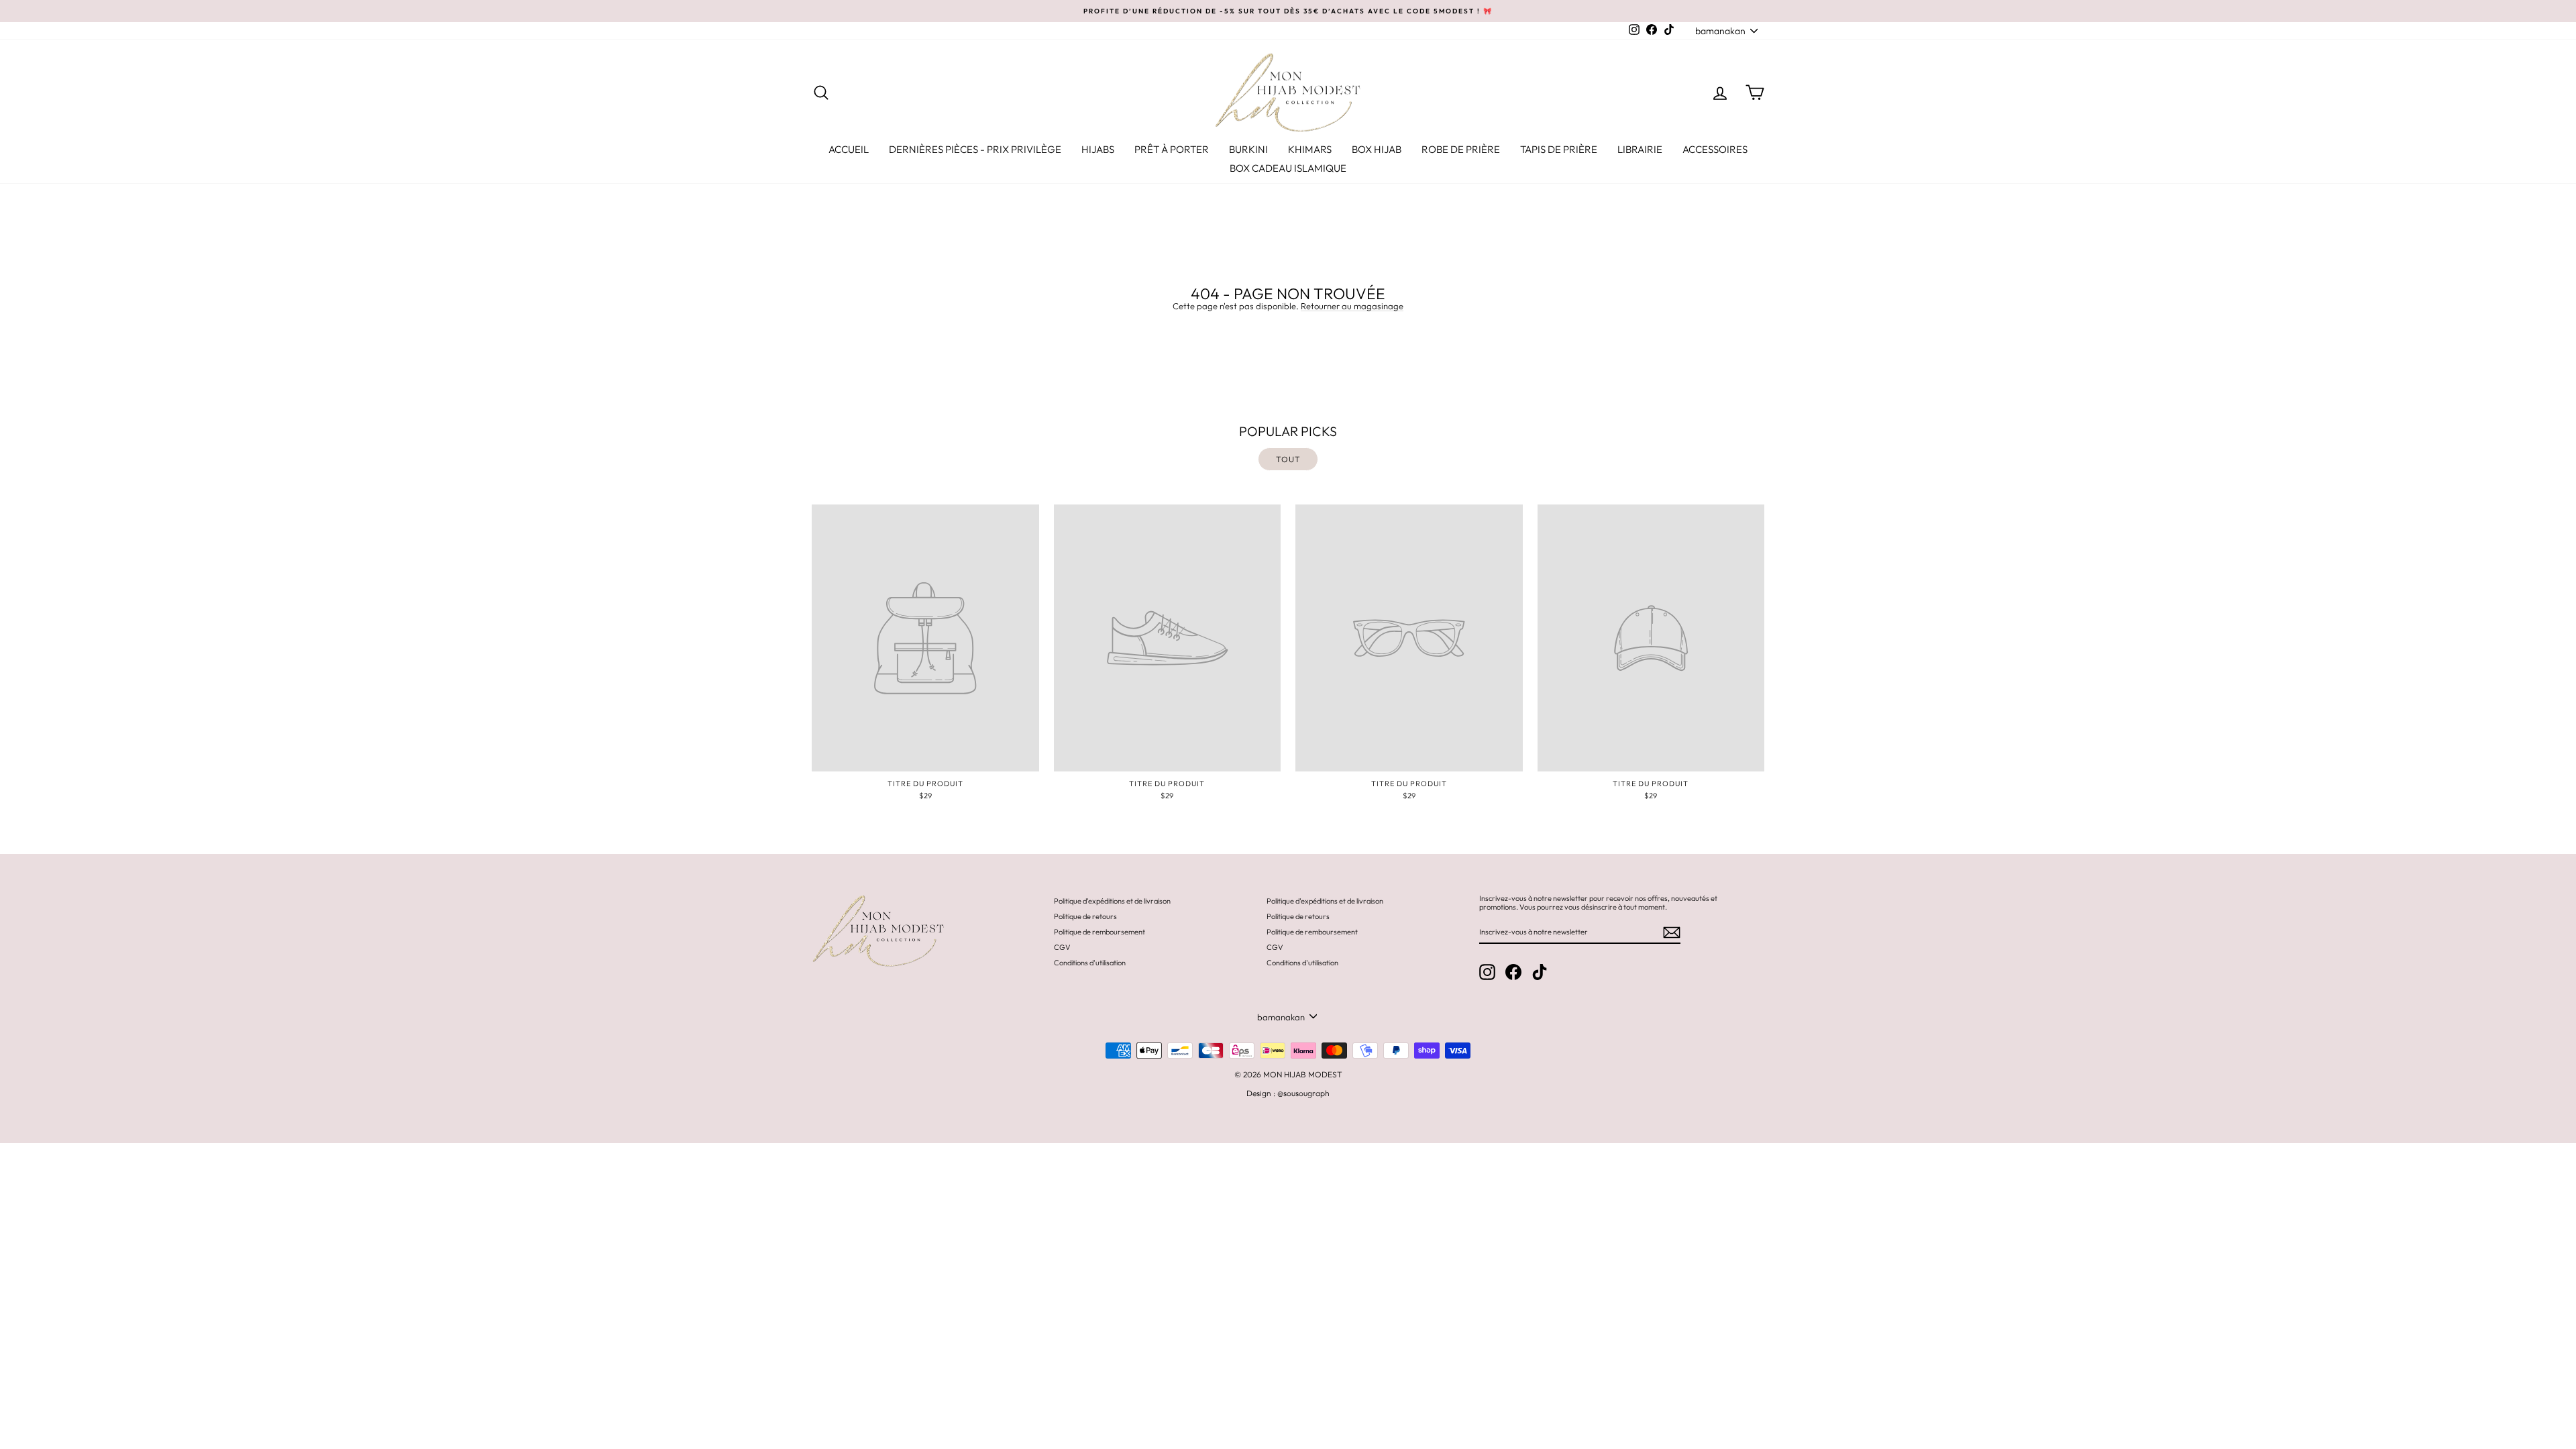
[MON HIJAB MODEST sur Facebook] (1513, 972)
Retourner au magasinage (1352, 306)
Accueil (849, 149)
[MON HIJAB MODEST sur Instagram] (1487, 972)
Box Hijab (1377, 149)
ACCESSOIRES (1715, 149)
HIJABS (1098, 149)
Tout (1288, 459)
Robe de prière (1461, 149)
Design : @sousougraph (1288, 1093)
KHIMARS (1310, 149)
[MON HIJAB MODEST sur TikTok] (1540, 972)
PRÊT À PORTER (1172, 149)
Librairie (1640, 149)
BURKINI (1248, 149)
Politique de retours (1085, 916)
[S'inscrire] (1672, 932)
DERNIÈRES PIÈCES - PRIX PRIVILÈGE (975, 149)
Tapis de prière (1559, 149)
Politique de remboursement (1099, 932)
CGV (1062, 947)
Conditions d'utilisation (1090, 963)
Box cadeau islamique (1288, 168)
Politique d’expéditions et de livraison (1112, 901)
